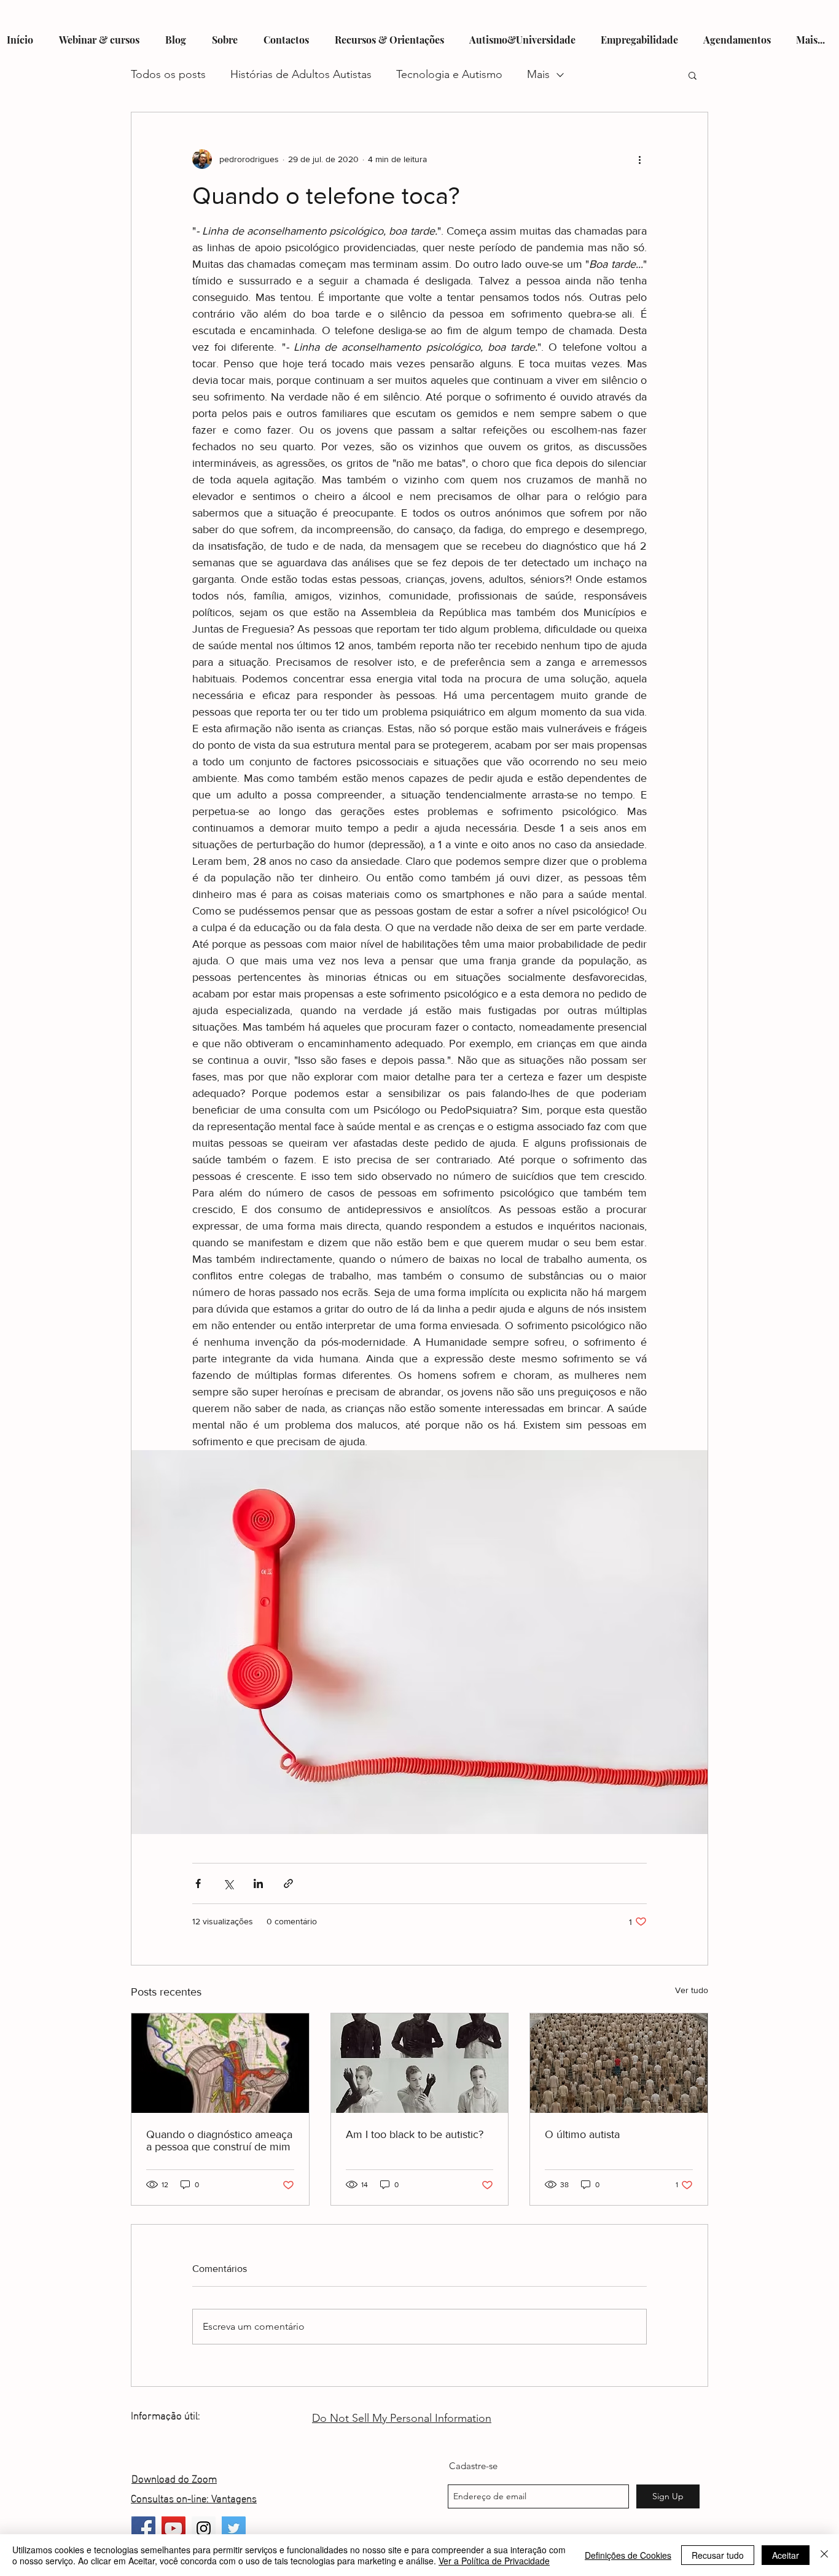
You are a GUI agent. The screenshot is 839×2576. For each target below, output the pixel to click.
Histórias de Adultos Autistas (301, 74)
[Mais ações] (639, 159)
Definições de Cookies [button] (628, 2555)
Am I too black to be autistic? (415, 2134)
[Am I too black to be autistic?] (420, 2063)
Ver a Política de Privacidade (494, 2561)
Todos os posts (168, 74)
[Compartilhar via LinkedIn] (258, 1883)
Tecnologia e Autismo (449, 74)
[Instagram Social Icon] (204, 2528)
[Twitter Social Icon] (234, 2528)
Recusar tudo (718, 2555)
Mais (538, 74)
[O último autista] (619, 2063)
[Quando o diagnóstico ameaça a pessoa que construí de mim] (220, 2063)
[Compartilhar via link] (288, 1883)
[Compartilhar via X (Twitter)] (228, 1883)
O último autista (582, 2134)
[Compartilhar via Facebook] (198, 1883)
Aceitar (786, 2555)
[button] (693, 75)
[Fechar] (824, 2555)
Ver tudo (692, 1990)
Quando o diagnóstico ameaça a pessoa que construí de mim (219, 2141)
